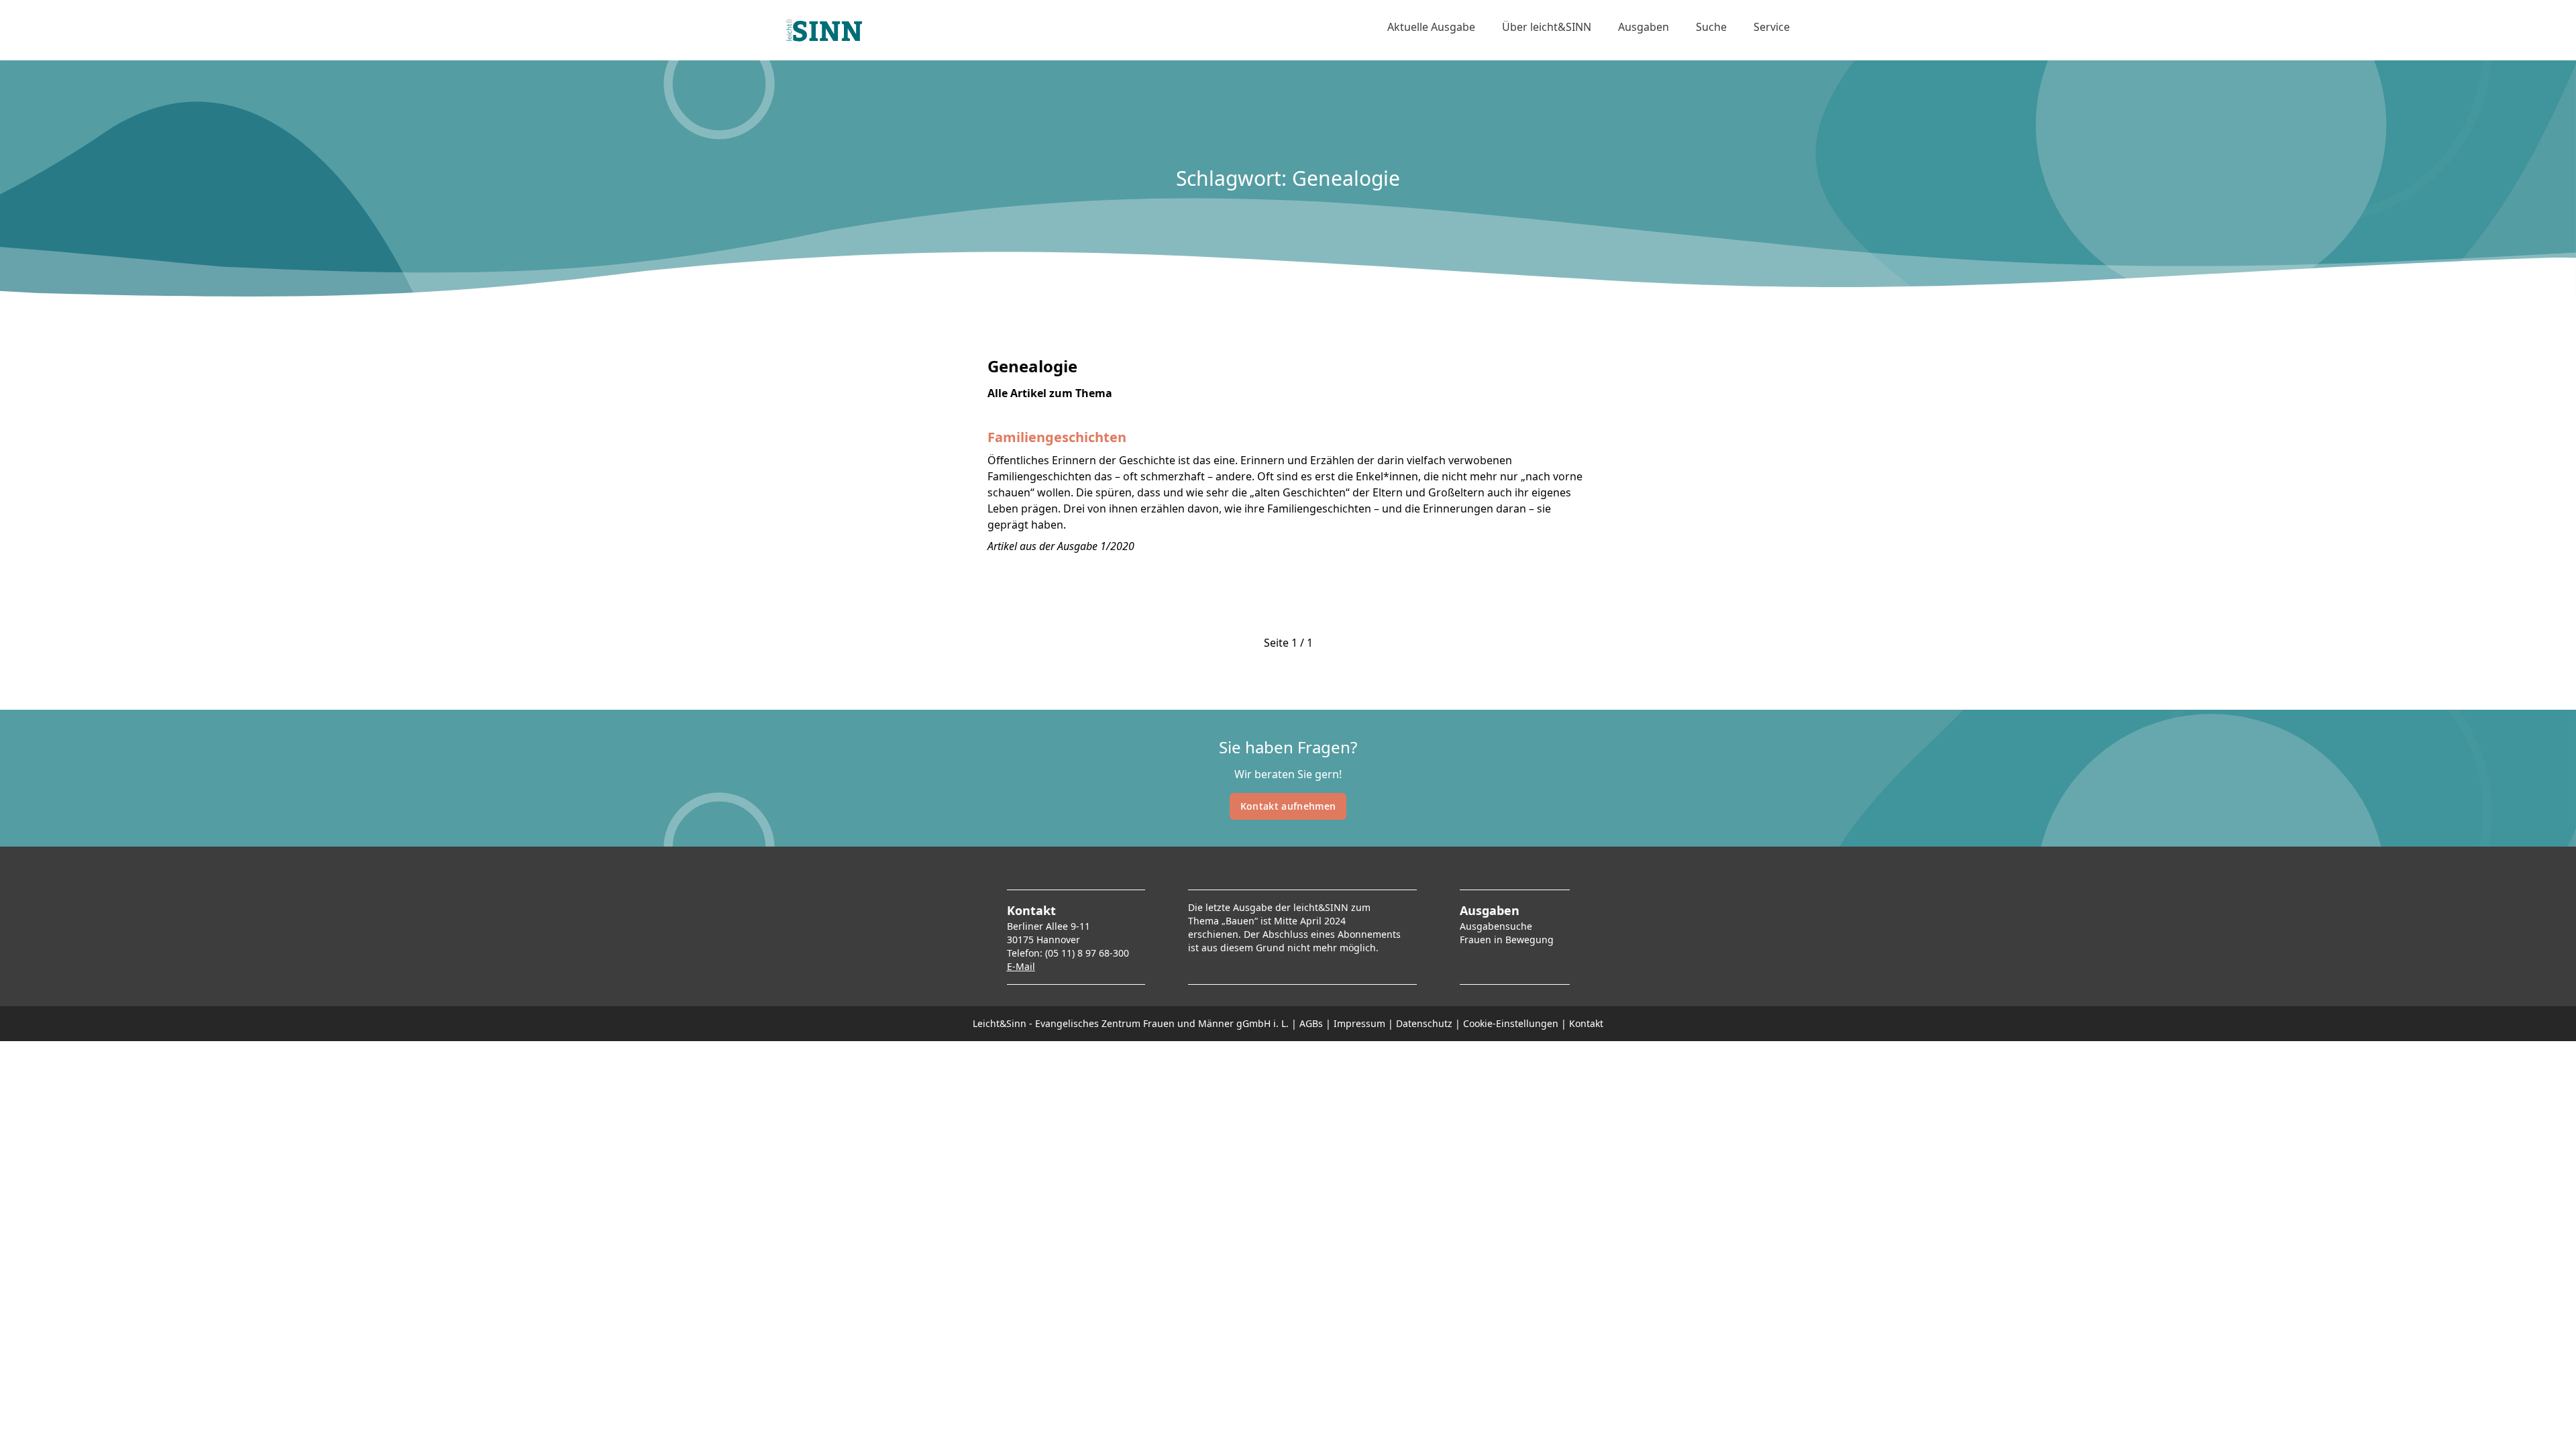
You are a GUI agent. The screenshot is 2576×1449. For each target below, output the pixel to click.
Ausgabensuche (1496, 926)
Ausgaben (1644, 27)
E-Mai (1020, 966)
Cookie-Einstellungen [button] (1511, 1023)
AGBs (1311, 1023)
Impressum (1359, 1023)
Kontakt (1586, 1023)
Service (1772, 27)
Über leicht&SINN (1547, 27)
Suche (1711, 27)
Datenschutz (1424, 1023)
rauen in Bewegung (1509, 940)
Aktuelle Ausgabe (1431, 27)
